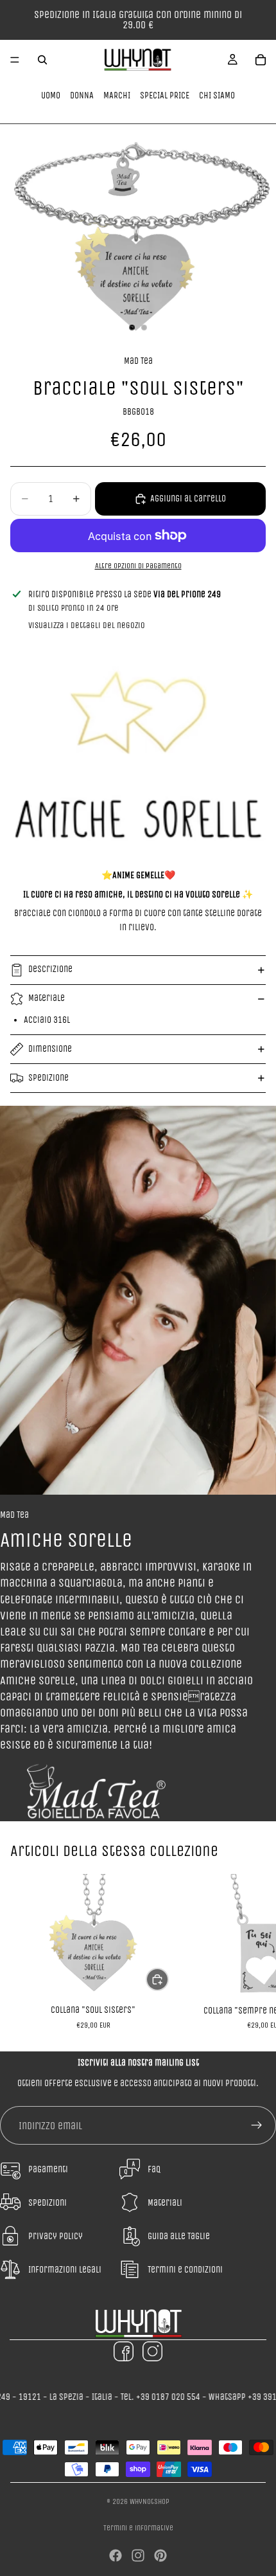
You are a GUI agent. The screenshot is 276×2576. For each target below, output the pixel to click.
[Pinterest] (160, 2555)
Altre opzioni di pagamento (138, 566)
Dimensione (50, 1049)
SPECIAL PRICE (165, 95)
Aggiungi (168, 1979)
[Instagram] (138, 2555)
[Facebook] (116, 2555)
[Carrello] (261, 60)
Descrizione (50, 969)
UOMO (51, 95)
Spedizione (48, 1078)
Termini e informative (138, 2528)
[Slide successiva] (252, 1952)
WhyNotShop (150, 2501)
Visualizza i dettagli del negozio (87, 625)
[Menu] (15, 60)
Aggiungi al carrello (188, 499)
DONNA (82, 95)
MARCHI (117, 95)
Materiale (47, 998)
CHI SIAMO (217, 95)
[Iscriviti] (257, 2125)
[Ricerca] (42, 60)
